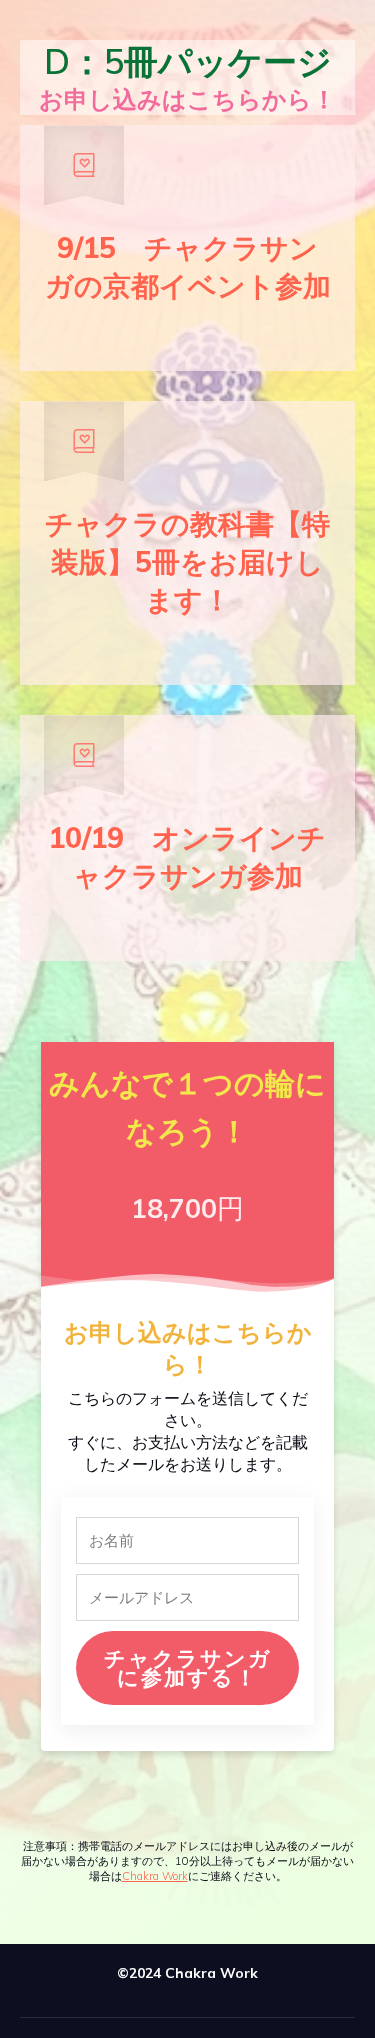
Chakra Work (155, 1876)
